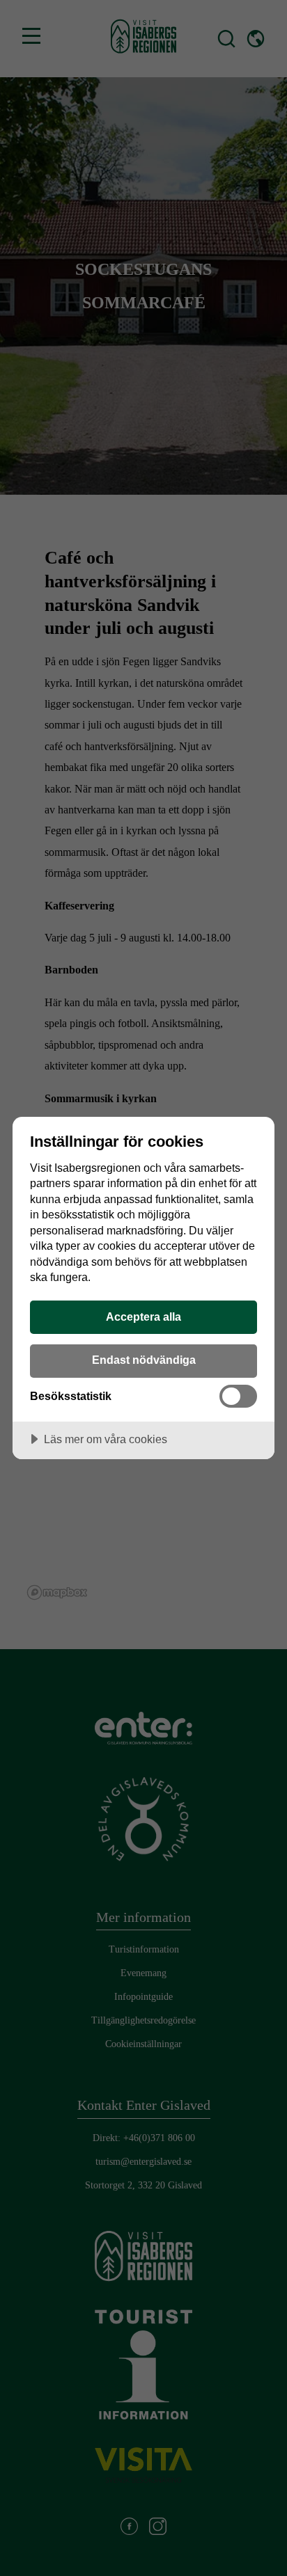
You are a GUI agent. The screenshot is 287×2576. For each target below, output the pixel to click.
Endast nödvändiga (144, 1360)
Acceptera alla (143, 1317)
